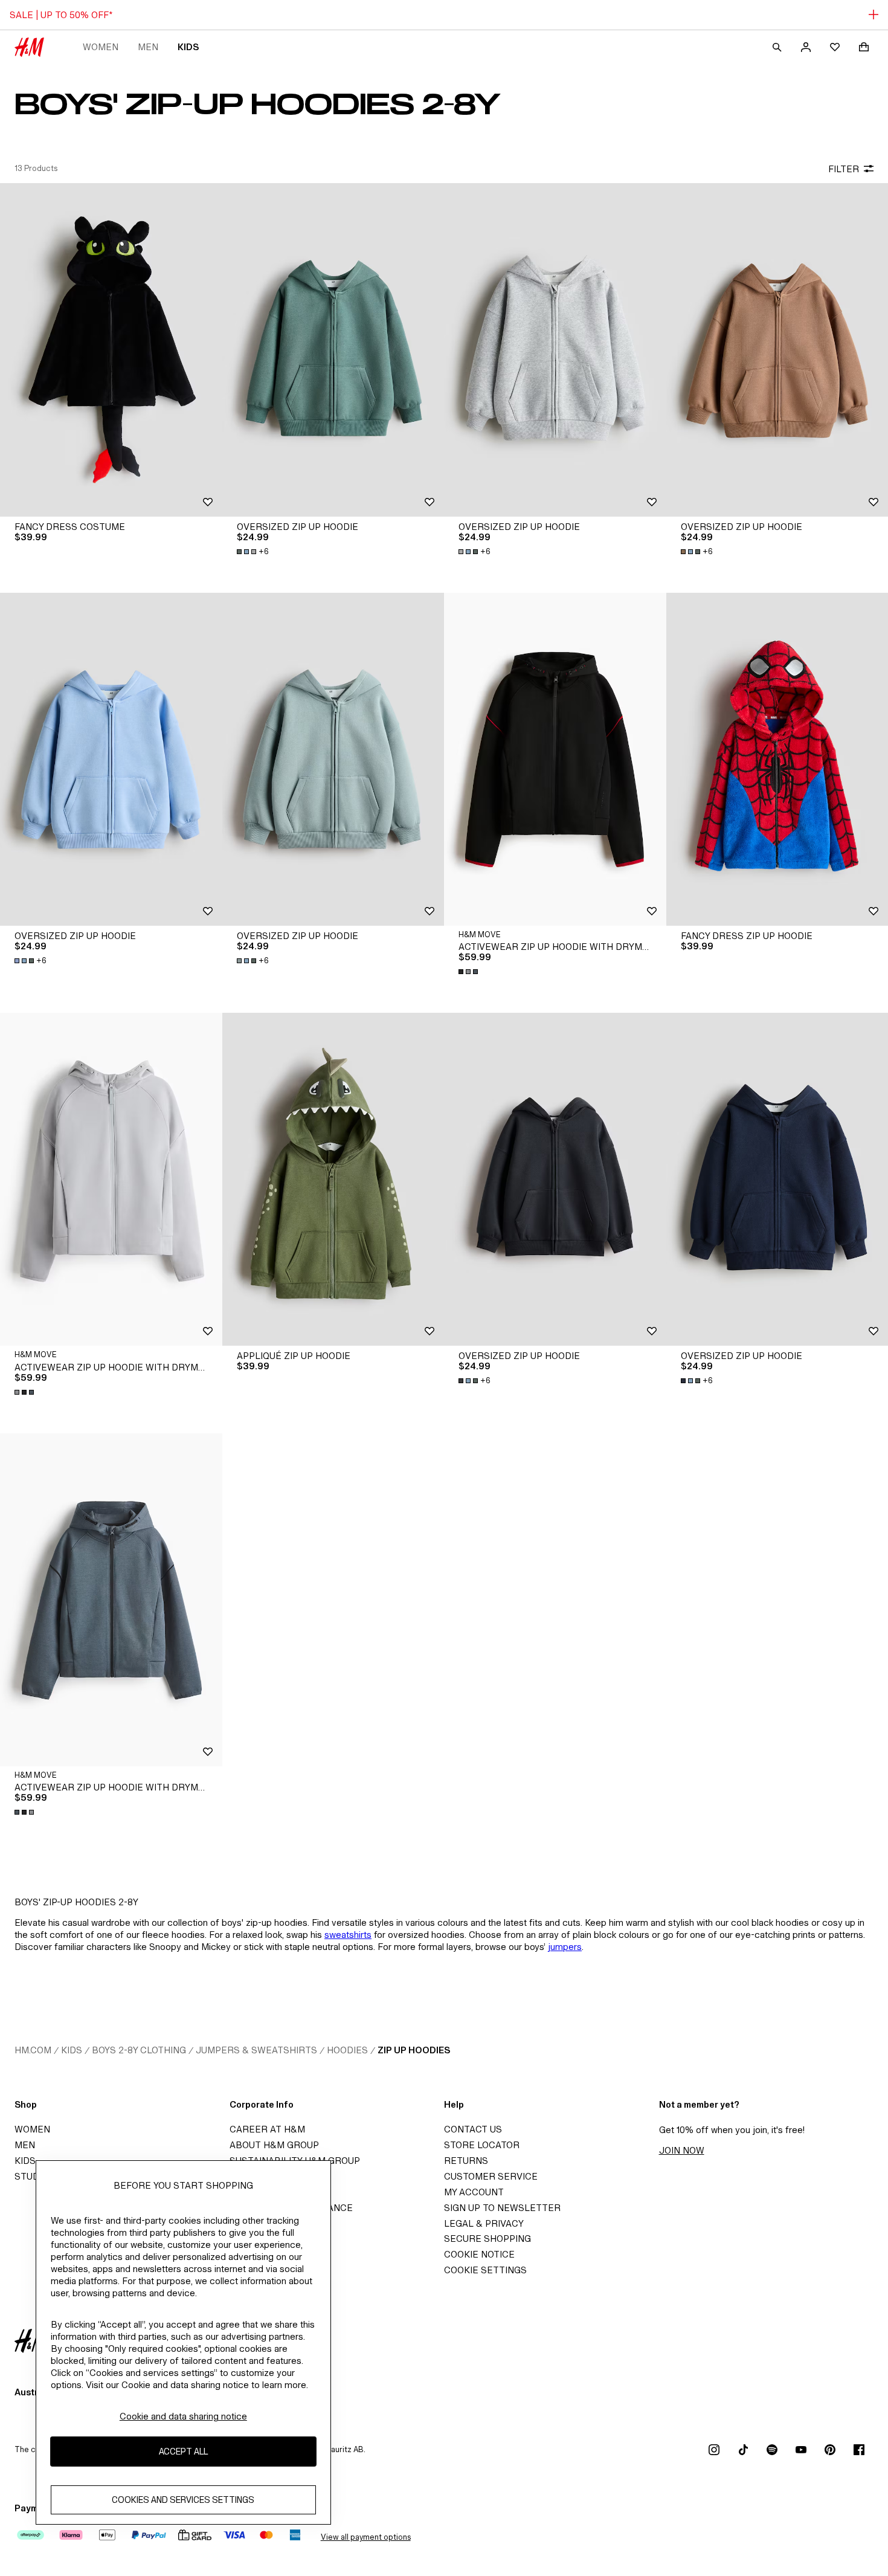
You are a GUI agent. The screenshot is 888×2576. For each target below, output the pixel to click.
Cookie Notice (479, 2254)
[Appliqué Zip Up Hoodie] (333, 1179)
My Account (474, 2192)
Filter (844, 169)
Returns (466, 2161)
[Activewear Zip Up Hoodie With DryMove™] (555, 759)
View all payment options (366, 2537)
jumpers (565, 1947)
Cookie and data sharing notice (183, 2416)
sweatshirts (348, 1935)
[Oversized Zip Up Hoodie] (333, 350)
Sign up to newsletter (502, 2208)
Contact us (473, 2129)
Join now (682, 2150)
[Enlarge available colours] (469, 972)
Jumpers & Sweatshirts (256, 2050)
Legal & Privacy (484, 2223)
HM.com (33, 2050)
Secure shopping (487, 2239)
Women (101, 47)
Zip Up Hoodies (414, 2050)
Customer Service (491, 2176)
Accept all (183, 2451)
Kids (188, 47)
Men (148, 47)
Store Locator (482, 2145)
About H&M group (274, 2145)
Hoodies (347, 2050)
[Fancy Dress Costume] (111, 350)
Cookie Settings (485, 2270)
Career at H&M (267, 2129)
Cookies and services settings (183, 2500)
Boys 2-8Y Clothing (139, 2050)
